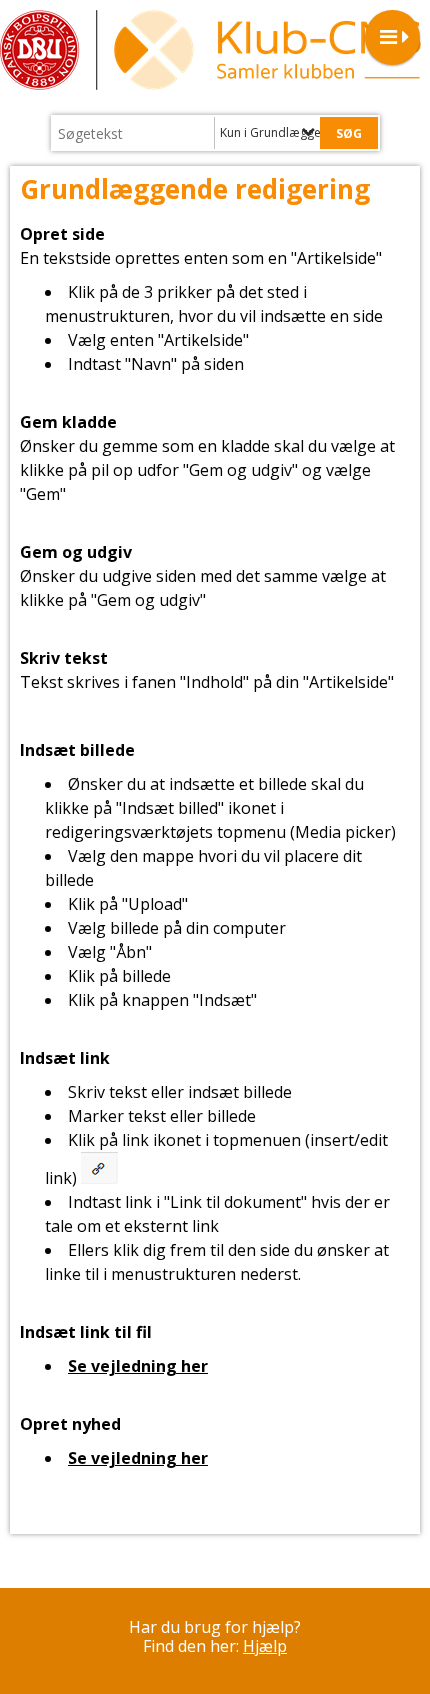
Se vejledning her (138, 1366)
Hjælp (265, 1646)
